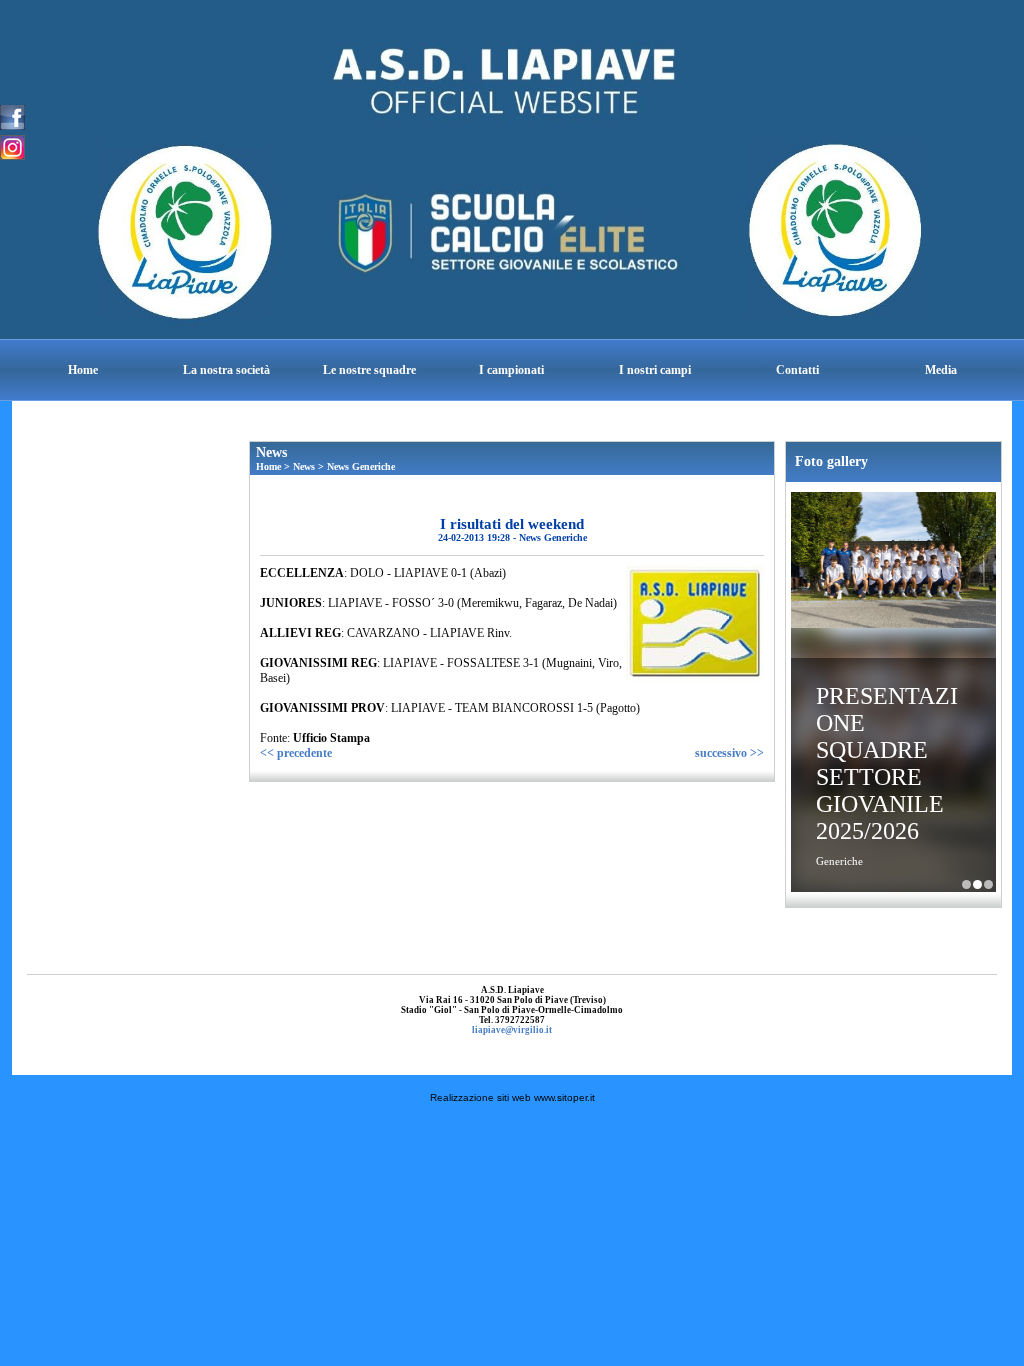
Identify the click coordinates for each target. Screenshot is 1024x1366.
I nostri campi (655, 370)
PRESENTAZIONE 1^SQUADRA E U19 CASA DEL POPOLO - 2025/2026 (966, 884)
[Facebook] (12, 116)
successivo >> (729, 753)
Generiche (839, 861)
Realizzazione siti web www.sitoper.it (512, 1097)
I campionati (511, 370)
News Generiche (361, 466)
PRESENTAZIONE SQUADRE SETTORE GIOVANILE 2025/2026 (887, 763)
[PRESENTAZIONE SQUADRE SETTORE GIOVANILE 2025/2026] (893, 563)
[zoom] (695, 677)
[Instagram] (12, 146)
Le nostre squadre (369, 370)
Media (941, 370)
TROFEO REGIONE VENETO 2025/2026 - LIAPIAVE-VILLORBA (988, 884)
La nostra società (226, 370)
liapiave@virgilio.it (512, 1030)
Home (83, 370)
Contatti (797, 370)
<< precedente (296, 753)
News (304, 466)
